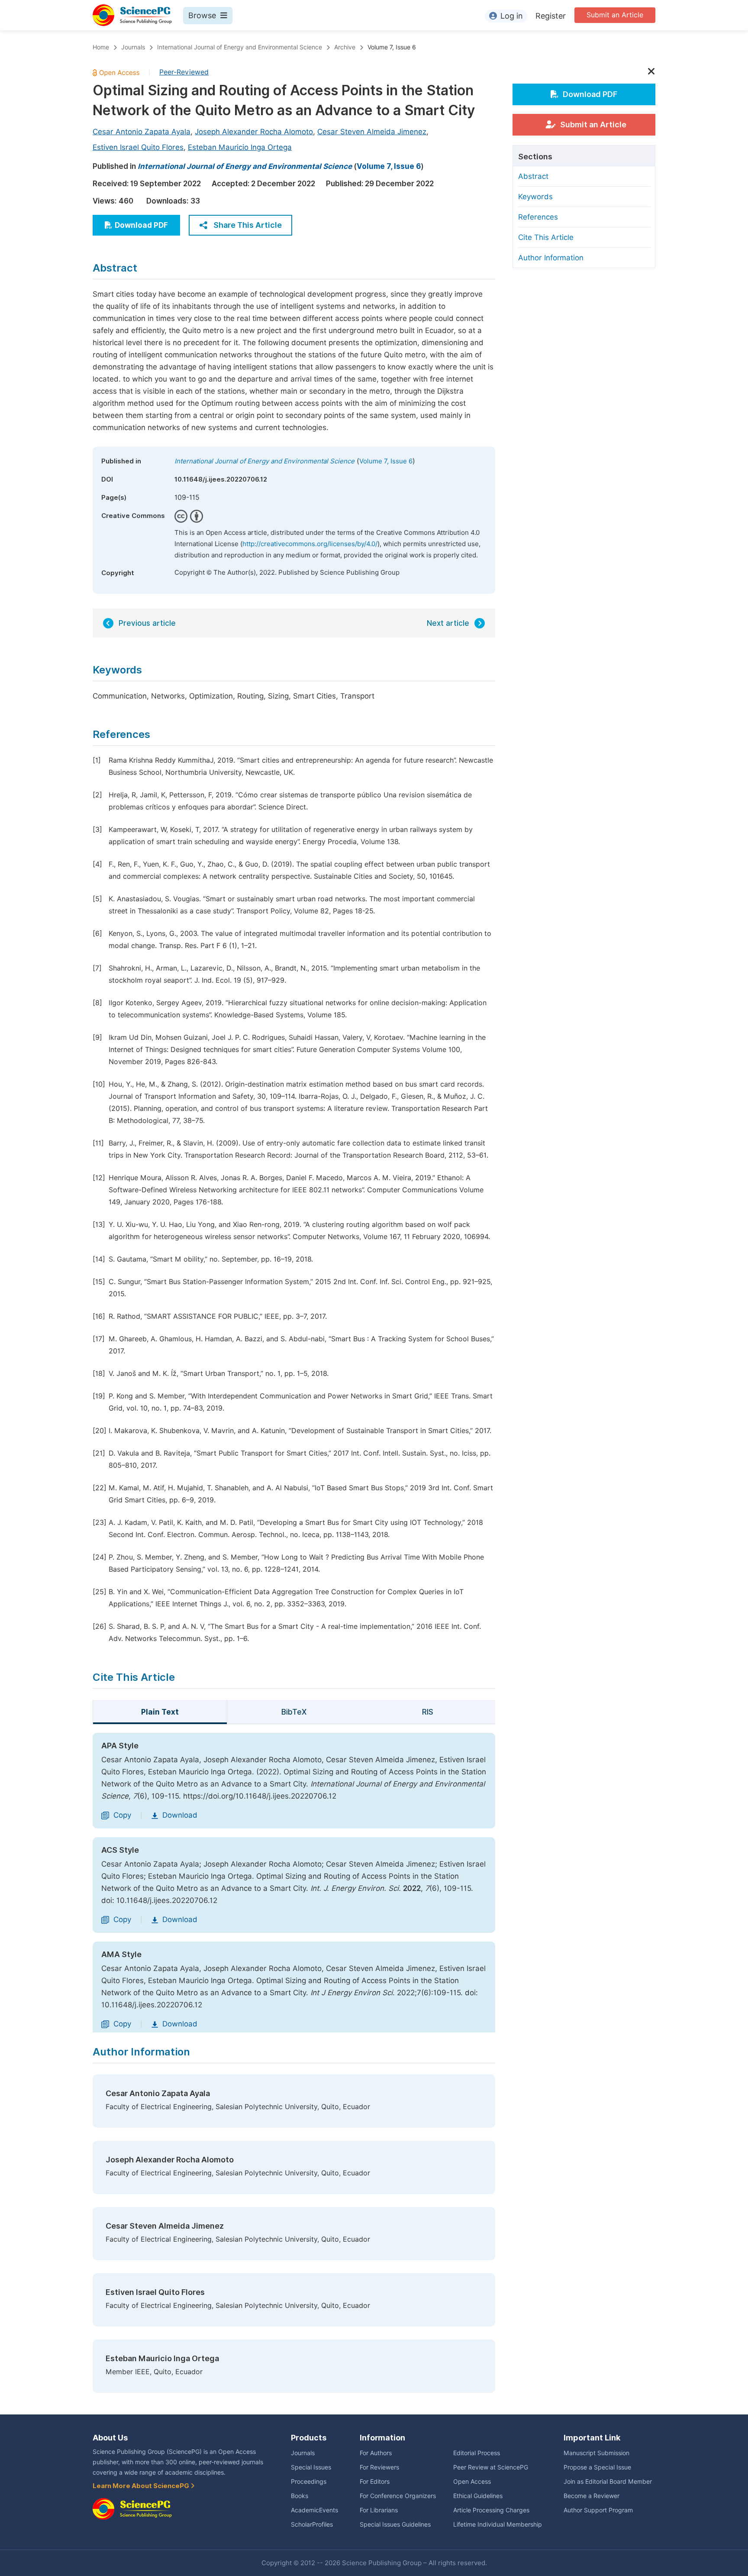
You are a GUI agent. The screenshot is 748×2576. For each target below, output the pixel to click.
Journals (133, 47)
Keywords (535, 197)
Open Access (472, 2482)
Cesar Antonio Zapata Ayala (142, 132)
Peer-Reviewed (184, 72)
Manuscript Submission (596, 2453)
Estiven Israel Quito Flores (138, 147)
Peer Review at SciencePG (491, 2467)
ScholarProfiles (312, 2524)
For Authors (376, 2453)
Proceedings (309, 2482)
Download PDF (141, 225)
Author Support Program (598, 2510)
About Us (110, 2438)
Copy (122, 1815)
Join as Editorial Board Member (608, 2482)
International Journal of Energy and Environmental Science (240, 47)
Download (180, 1815)
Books (300, 2496)
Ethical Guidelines (478, 2496)
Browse (202, 15)
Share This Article (248, 225)
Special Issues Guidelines (395, 2524)
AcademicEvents (314, 2510)
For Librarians (379, 2510)
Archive (345, 47)
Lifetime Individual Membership (498, 2524)
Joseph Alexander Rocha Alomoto (254, 132)
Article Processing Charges (491, 2510)
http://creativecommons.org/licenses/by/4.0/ (310, 544)
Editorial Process (477, 2453)
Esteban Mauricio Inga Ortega (240, 147)
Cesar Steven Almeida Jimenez (372, 132)
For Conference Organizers (398, 2496)
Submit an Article (615, 15)
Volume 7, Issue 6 (392, 47)
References (538, 217)
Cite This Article (546, 237)
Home (101, 47)
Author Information (551, 258)
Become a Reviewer (592, 2496)
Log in (512, 16)
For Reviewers (379, 2467)
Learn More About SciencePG (142, 2486)
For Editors (375, 2482)
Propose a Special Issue (597, 2467)
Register (551, 16)
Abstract (533, 176)
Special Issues (311, 2467)
